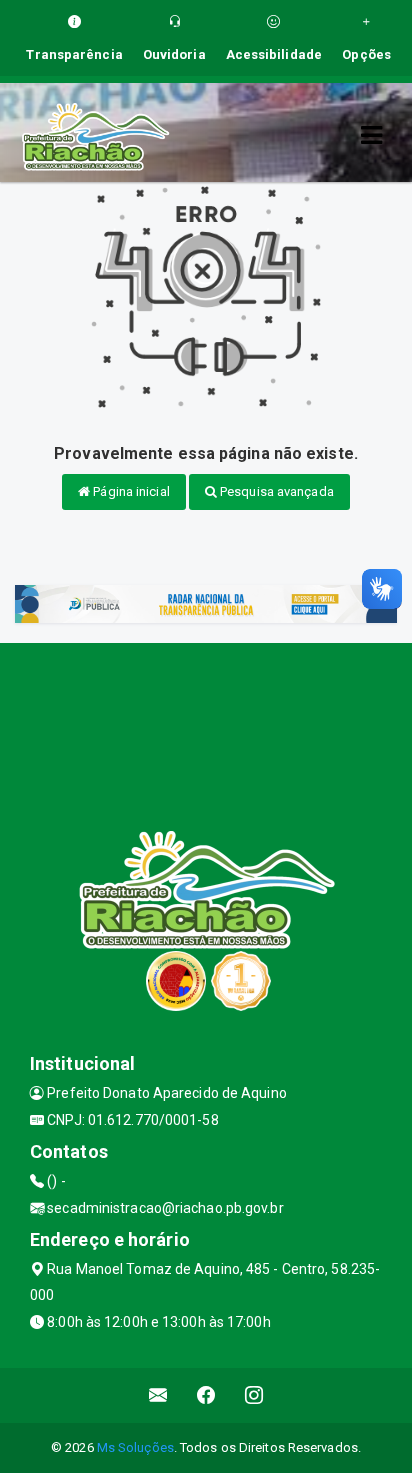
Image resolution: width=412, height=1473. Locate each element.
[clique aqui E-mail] (158, 1395)
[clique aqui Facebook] (206, 1395)
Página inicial (130, 491)
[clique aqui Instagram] (254, 1395)
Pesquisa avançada (275, 491)
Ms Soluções (135, 1447)
